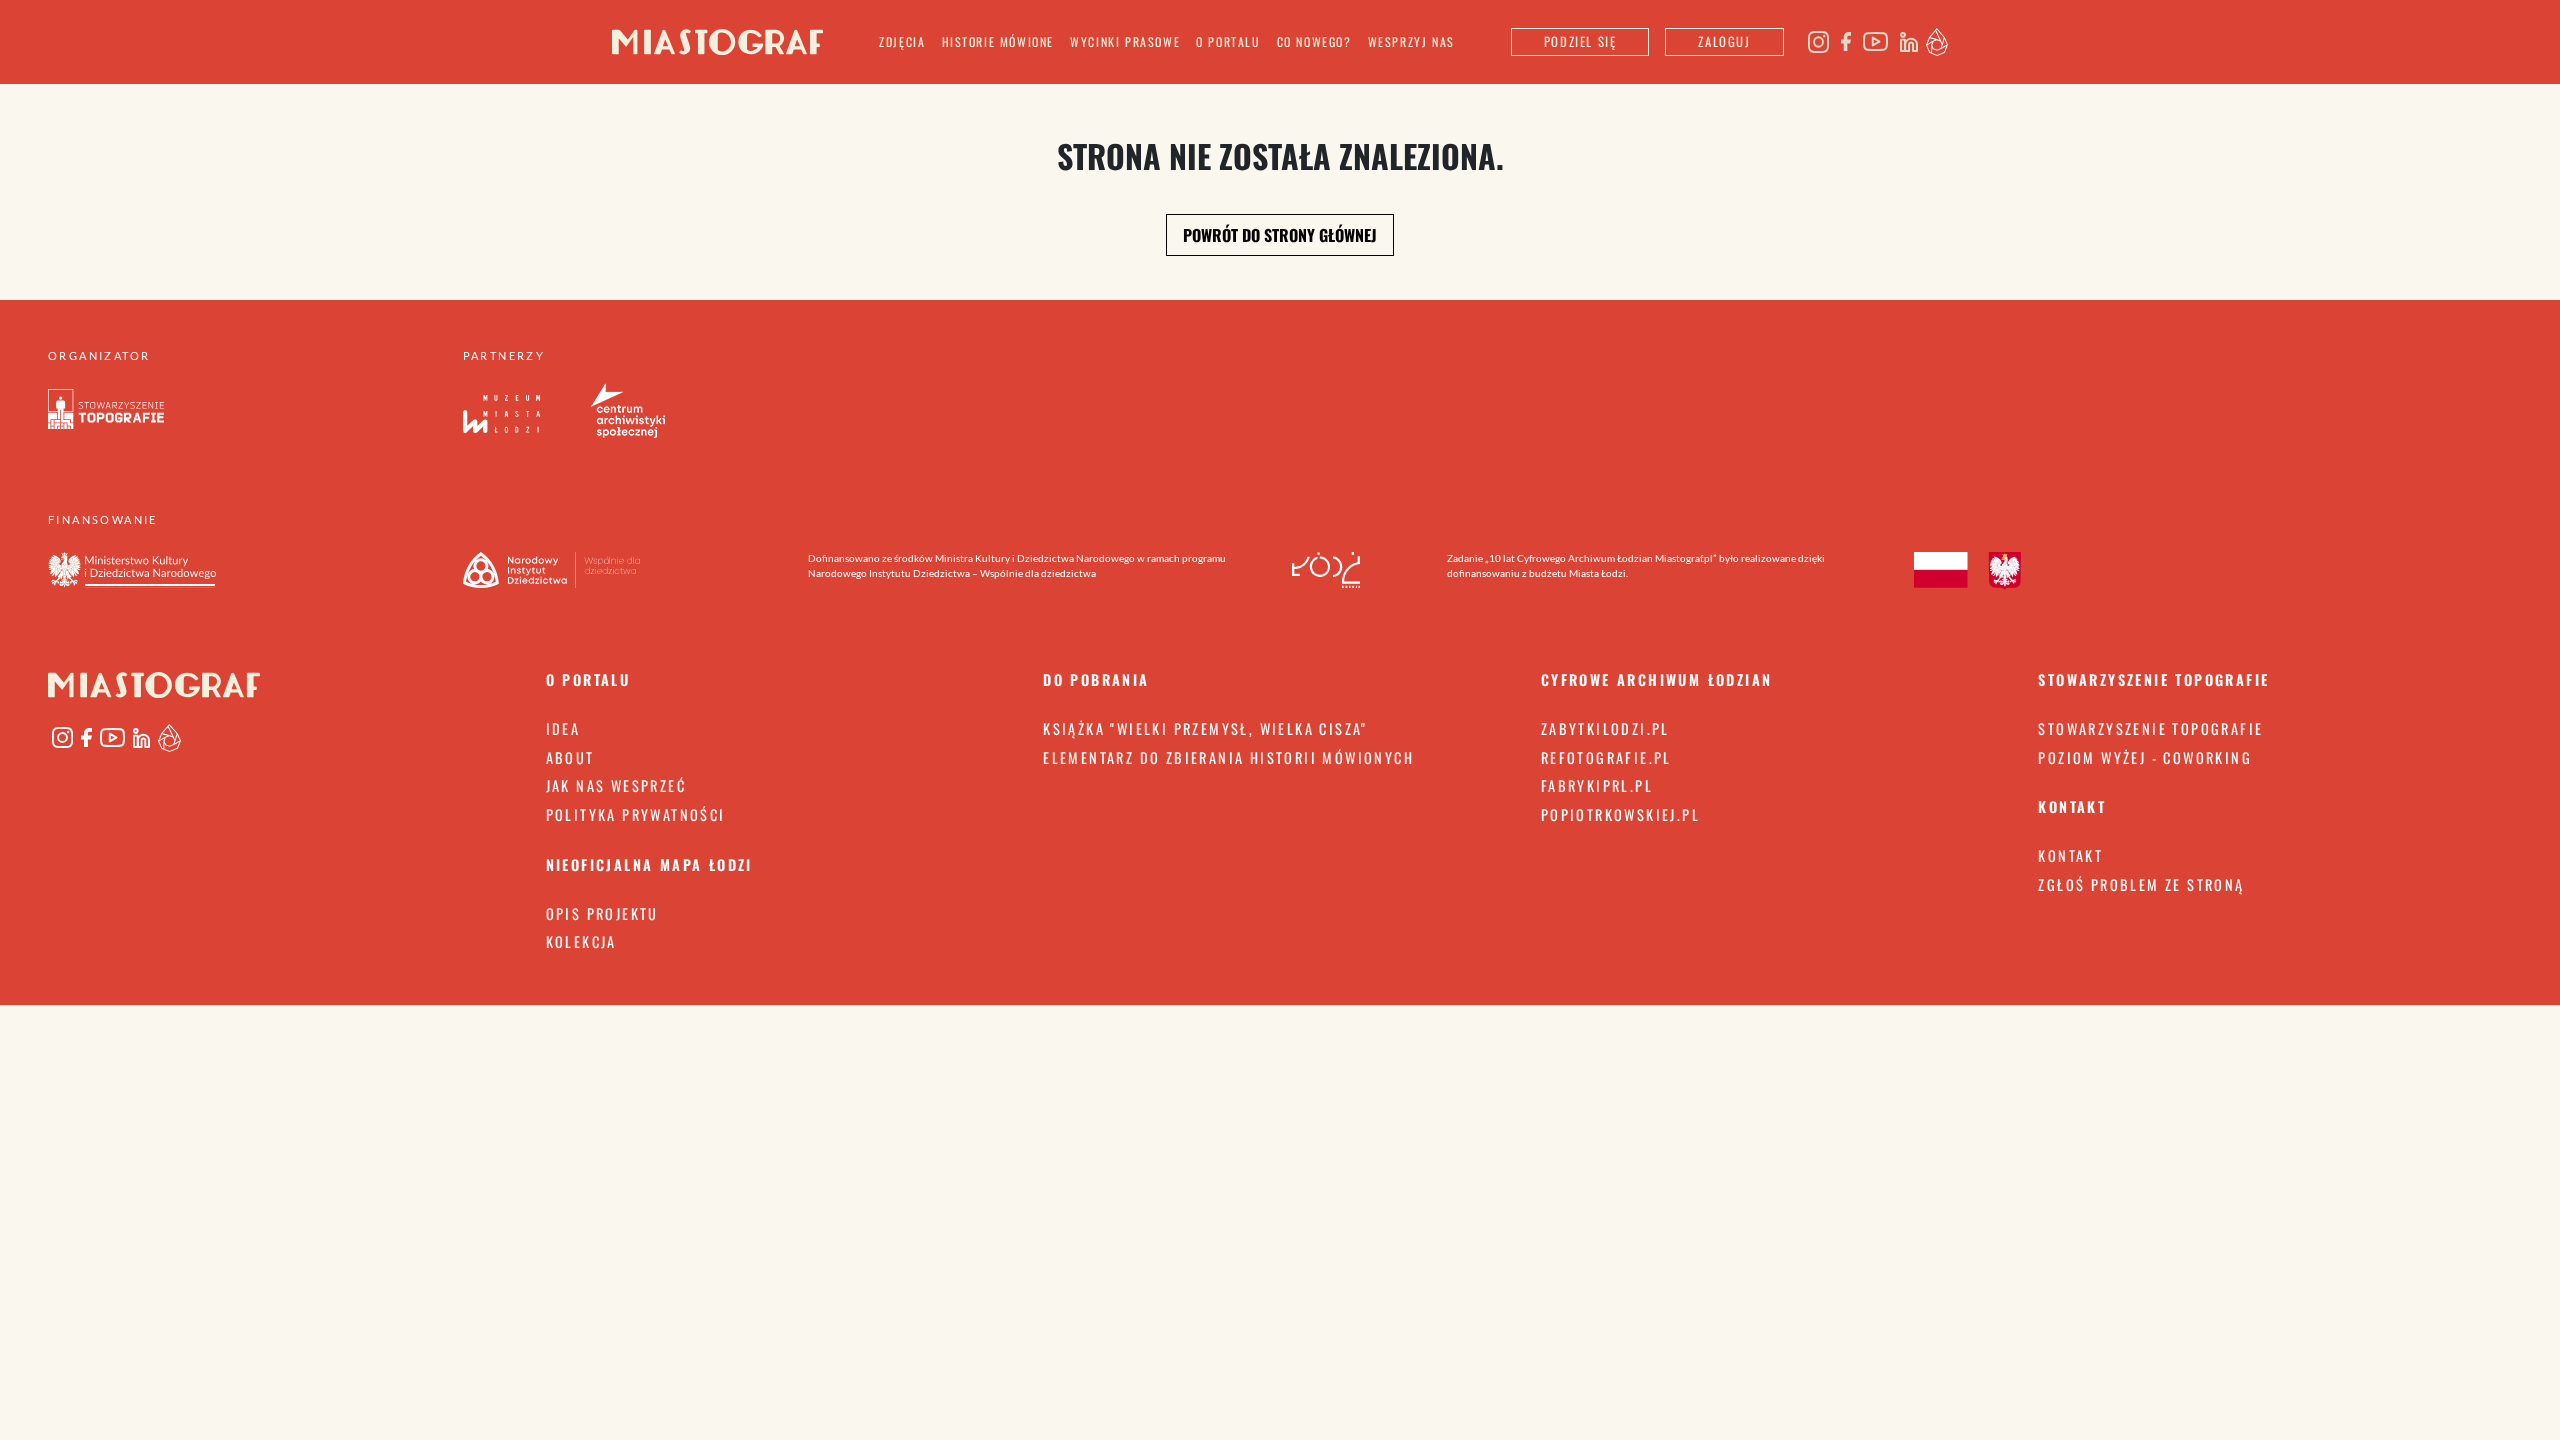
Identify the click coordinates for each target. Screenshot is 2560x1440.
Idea (563, 728)
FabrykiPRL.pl (1597, 785)
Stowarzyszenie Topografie (2150, 728)
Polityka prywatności (636, 814)
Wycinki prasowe (1125, 41)
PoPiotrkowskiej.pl (1620, 814)
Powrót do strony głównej (1280, 235)
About (570, 757)
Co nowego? (1314, 41)
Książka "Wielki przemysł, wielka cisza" (1205, 728)
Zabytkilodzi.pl (1605, 728)
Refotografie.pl (1606, 757)
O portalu (1228, 41)
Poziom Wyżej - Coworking (2145, 757)
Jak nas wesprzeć (616, 785)
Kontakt (2070, 855)
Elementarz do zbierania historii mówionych (1228, 757)
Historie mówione (998, 41)
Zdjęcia (902, 41)
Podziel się (1580, 41)
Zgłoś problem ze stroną (2141, 884)
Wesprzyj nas (1411, 41)
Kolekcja (581, 941)
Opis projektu (602, 913)
